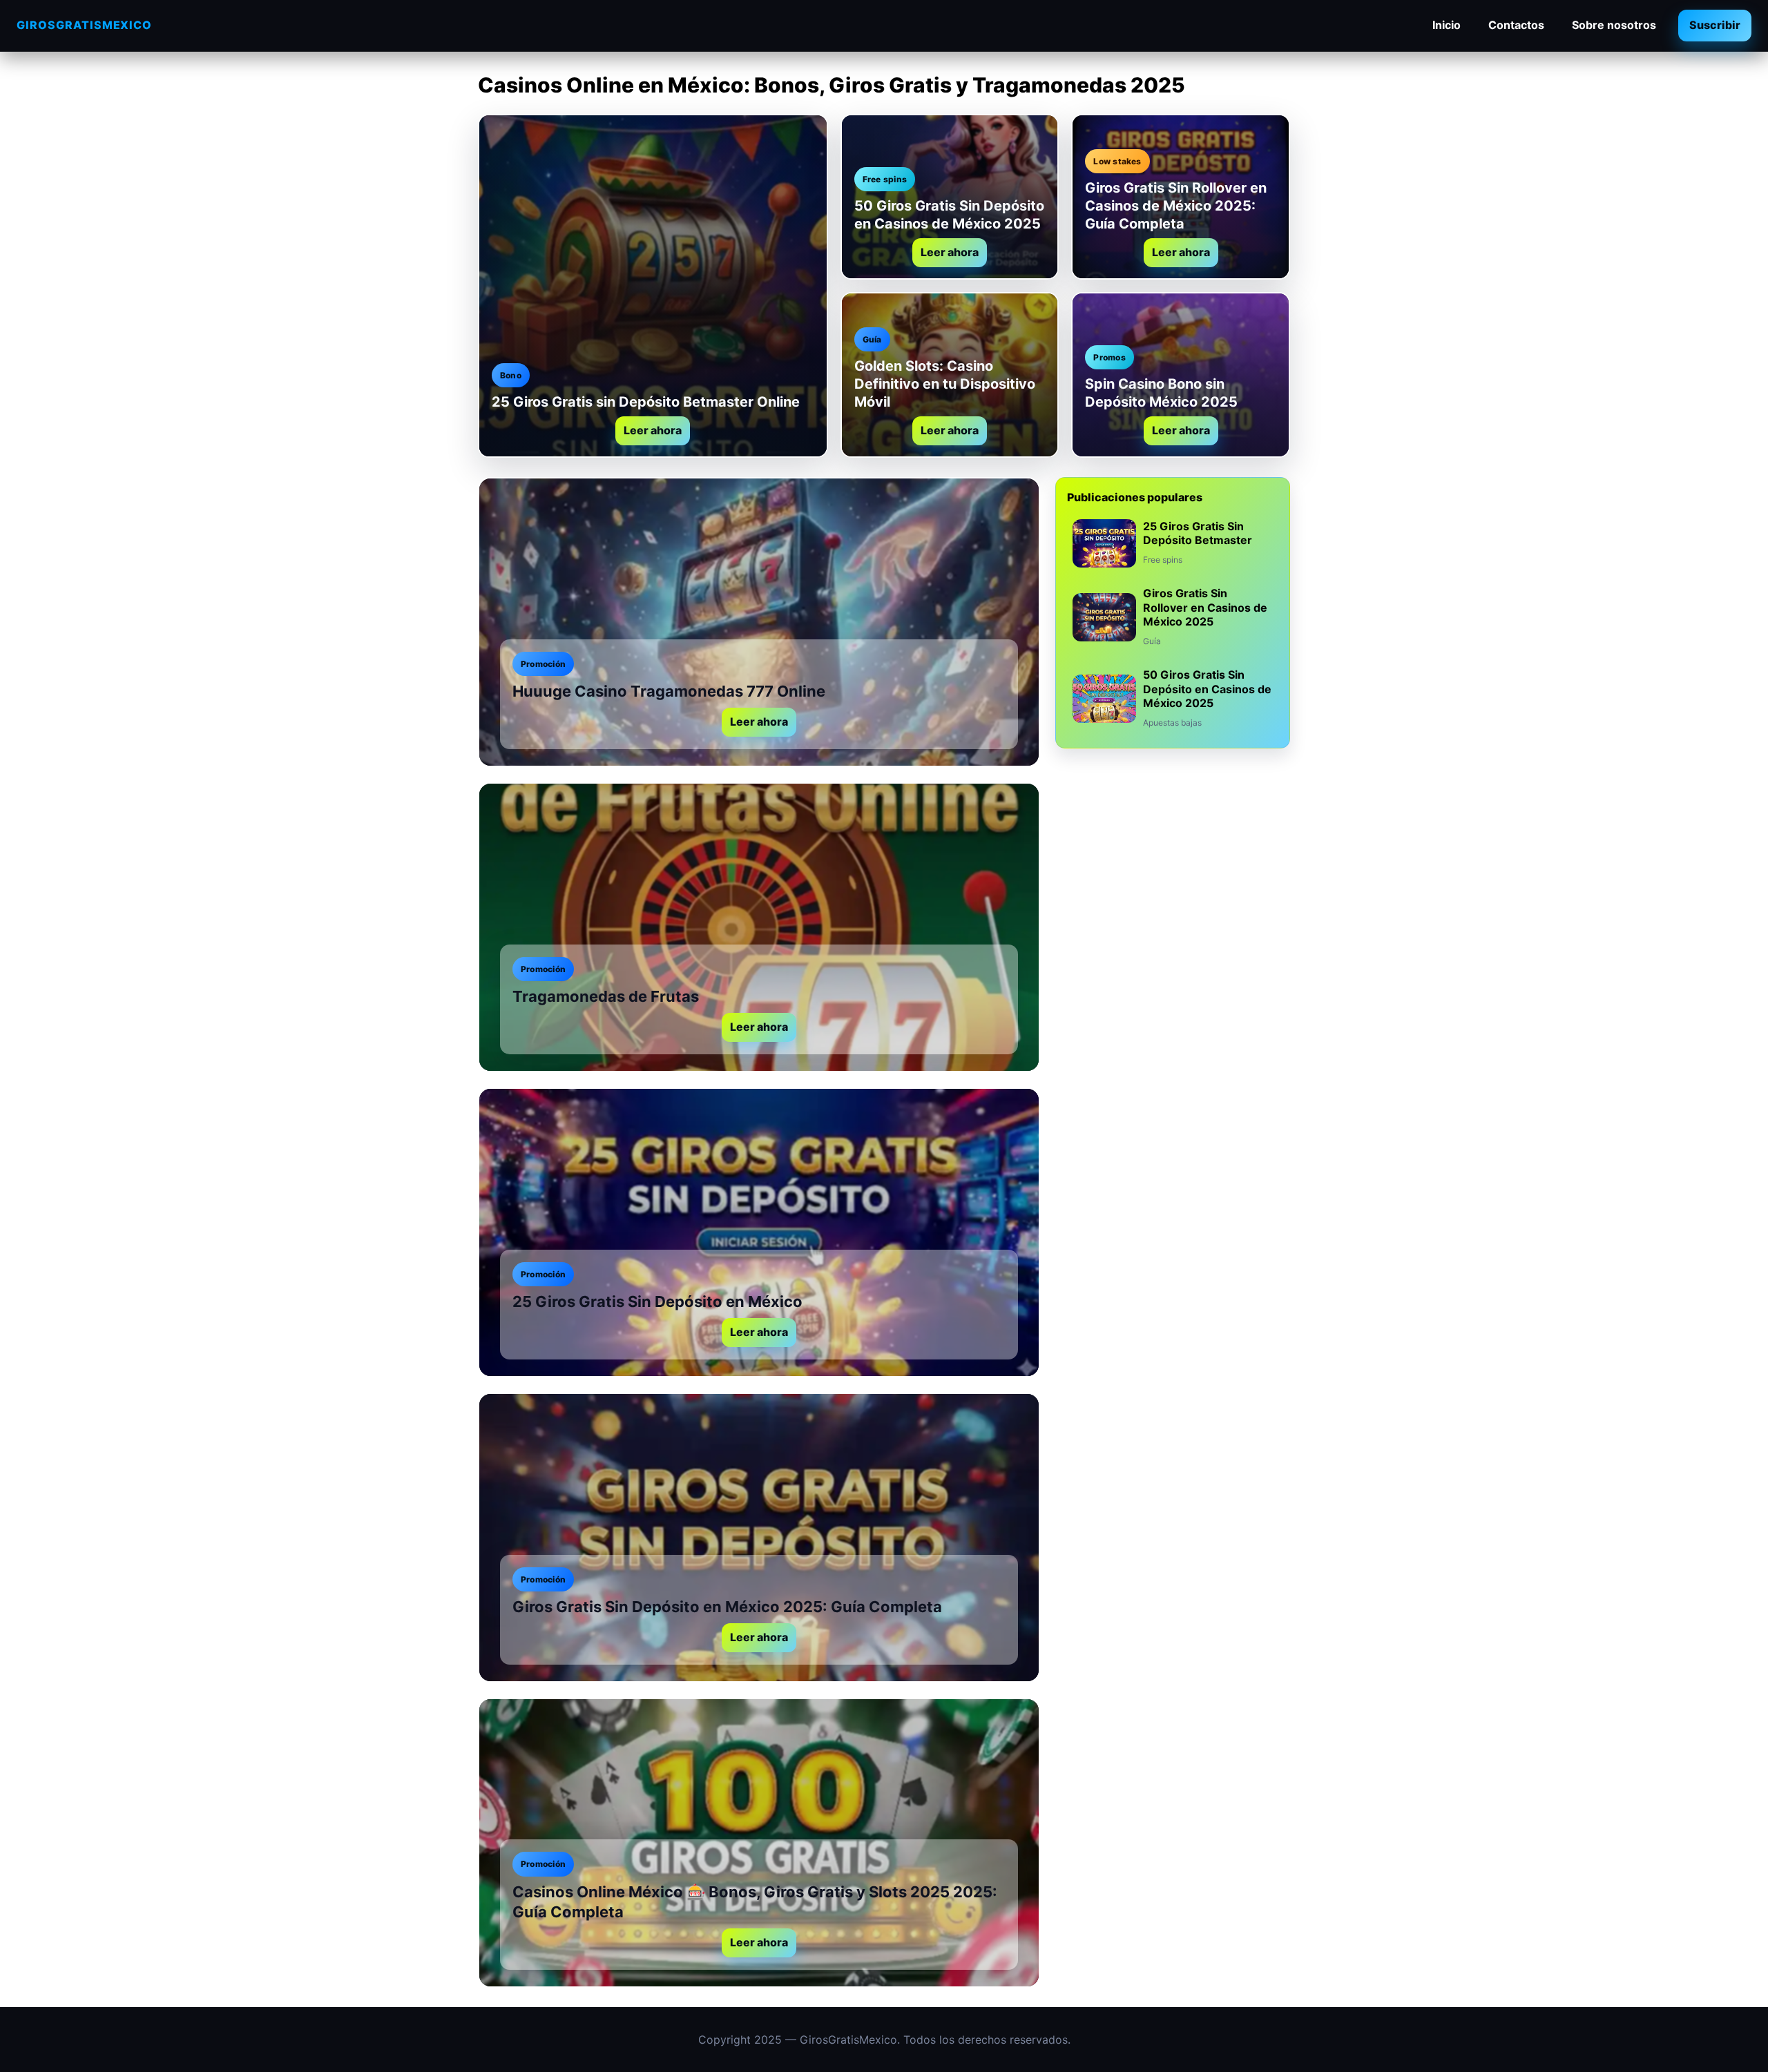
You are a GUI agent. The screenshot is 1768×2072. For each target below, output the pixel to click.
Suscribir (1715, 25)
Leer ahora (653, 430)
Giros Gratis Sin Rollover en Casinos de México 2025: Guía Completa (1176, 206)
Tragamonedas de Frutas (606, 996)
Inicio (1447, 25)
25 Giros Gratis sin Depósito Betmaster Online (646, 402)
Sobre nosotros (1614, 25)
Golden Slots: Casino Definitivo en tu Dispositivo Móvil (945, 384)
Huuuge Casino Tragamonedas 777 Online (669, 691)
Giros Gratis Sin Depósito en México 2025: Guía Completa (727, 1607)
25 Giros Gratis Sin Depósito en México (657, 1301)
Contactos (1516, 25)
